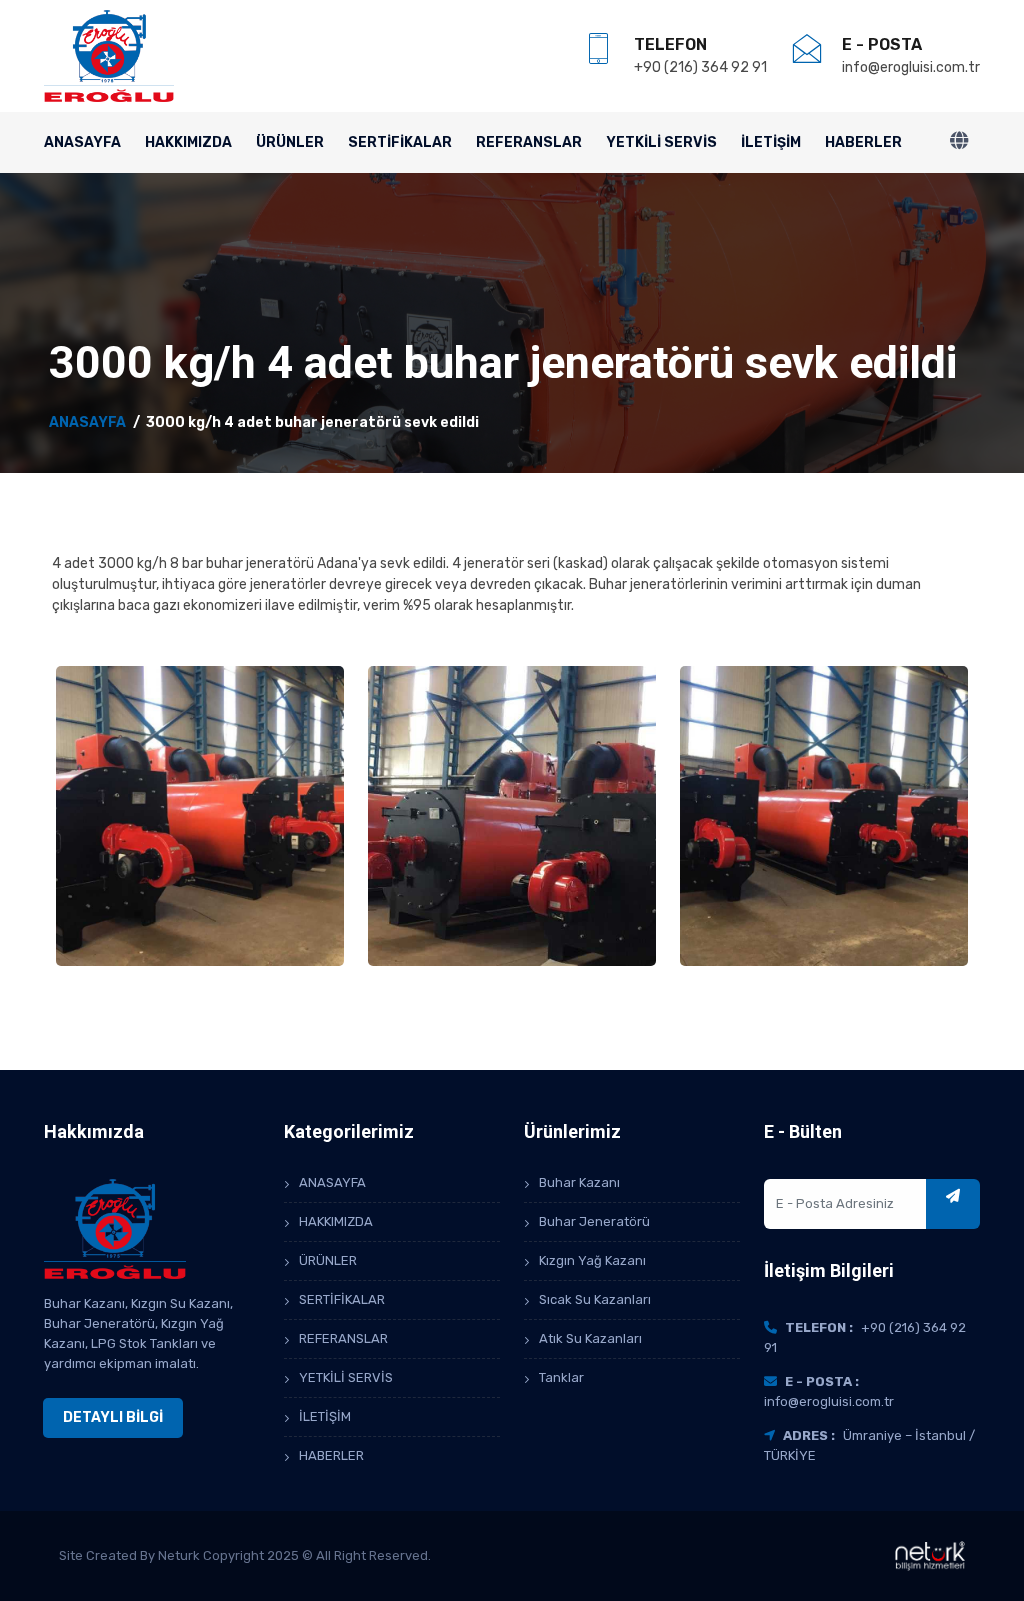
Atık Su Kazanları (590, 1338)
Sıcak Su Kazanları (595, 1299)
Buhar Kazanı (579, 1182)
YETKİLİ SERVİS (661, 142)
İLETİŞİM (771, 142)
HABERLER (863, 142)
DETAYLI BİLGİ (113, 1417)
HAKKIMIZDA (188, 142)
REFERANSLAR (529, 142)
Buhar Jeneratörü (594, 1221)
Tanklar (561, 1377)
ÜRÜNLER (290, 142)
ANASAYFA (82, 142)
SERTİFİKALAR (400, 142)
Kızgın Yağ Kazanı (592, 1260)
